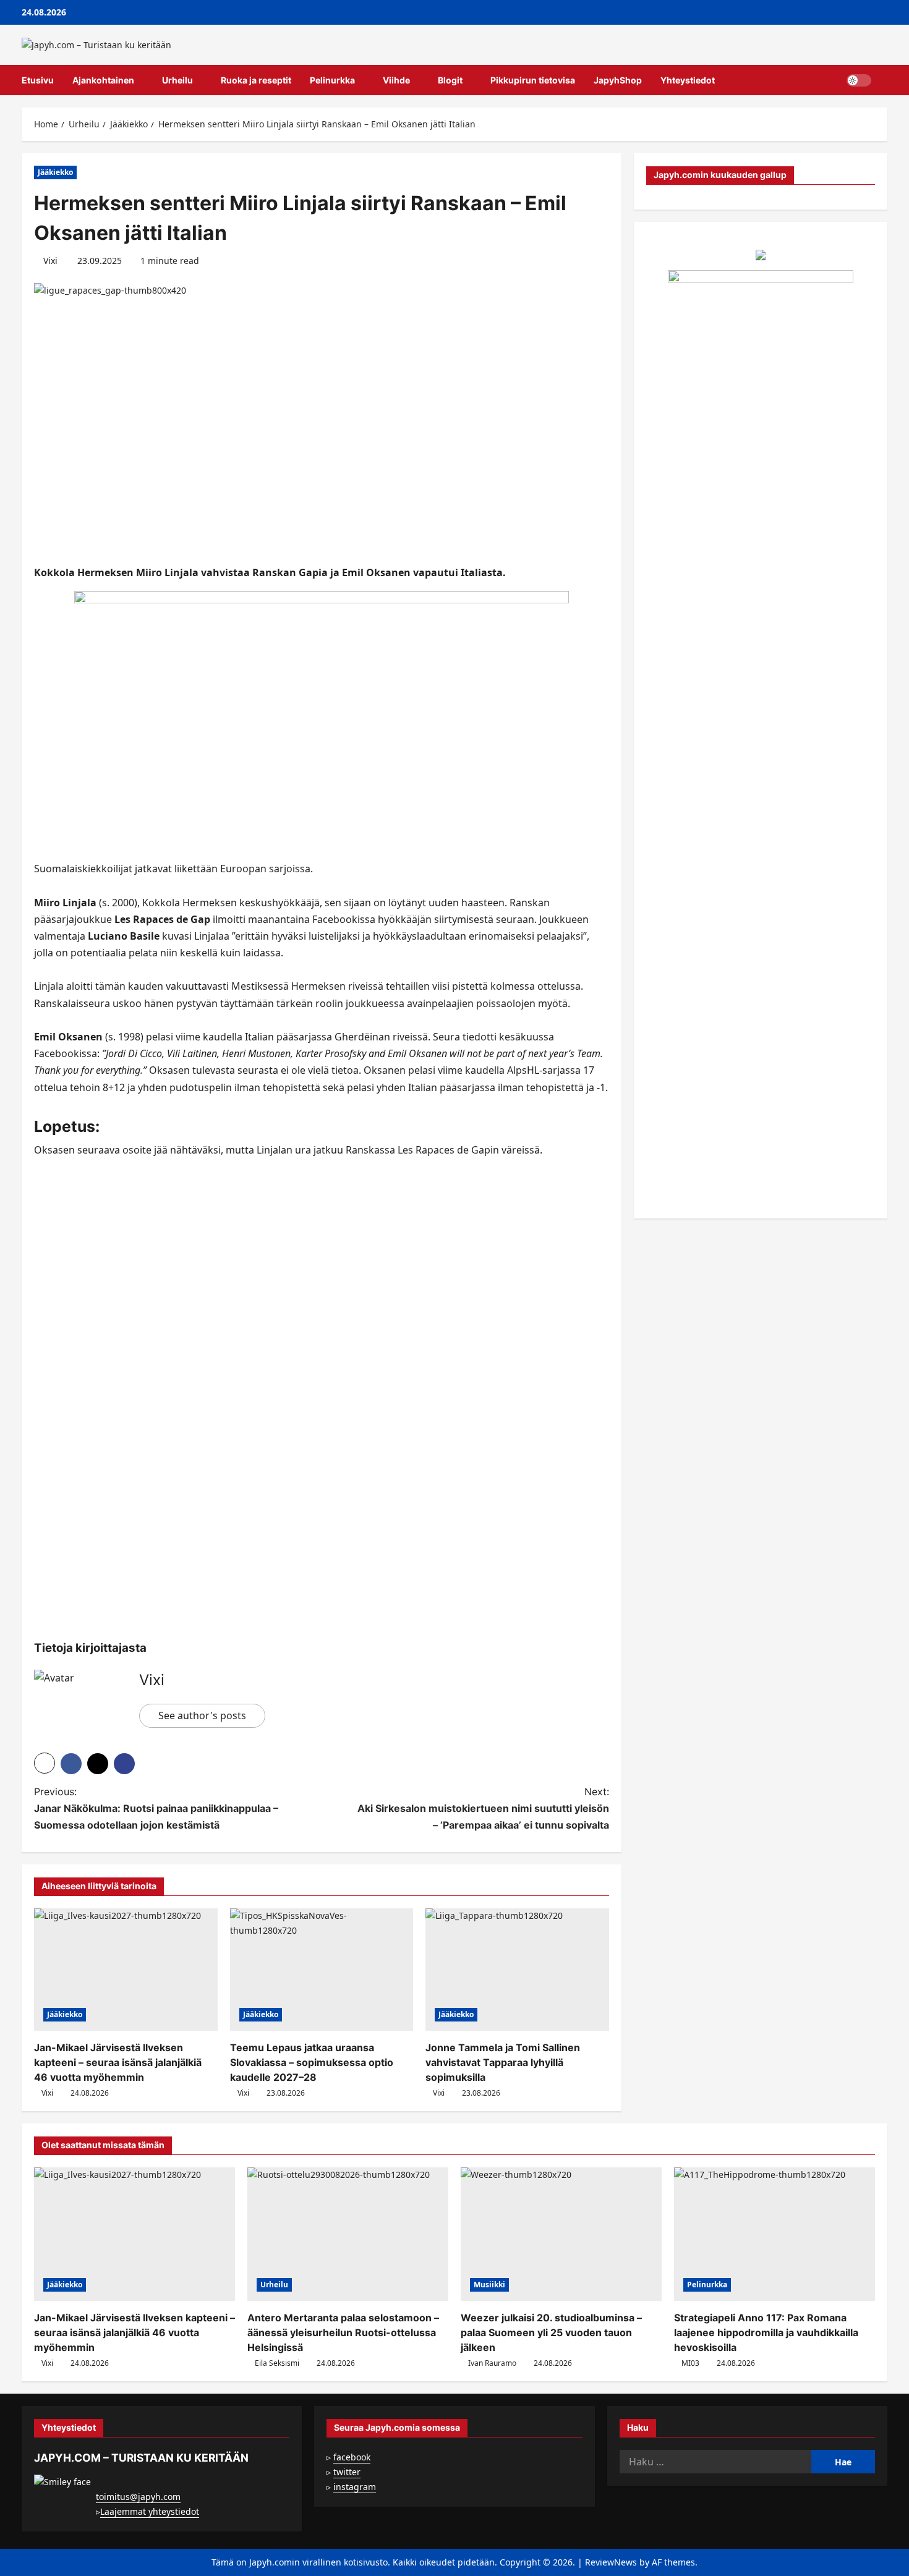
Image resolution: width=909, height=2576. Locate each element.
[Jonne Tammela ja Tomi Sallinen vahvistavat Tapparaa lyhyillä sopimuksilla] (517, 1970)
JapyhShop (618, 80)
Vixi (50, 261)
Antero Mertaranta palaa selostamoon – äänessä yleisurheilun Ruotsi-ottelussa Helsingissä (343, 2332)
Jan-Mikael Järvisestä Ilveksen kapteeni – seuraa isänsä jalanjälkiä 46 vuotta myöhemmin (118, 2062)
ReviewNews (611, 2562)
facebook (352, 2457)
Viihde (396, 80)
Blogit (450, 80)
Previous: (156, 1808)
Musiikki (489, 2285)
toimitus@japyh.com (138, 2497)
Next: (483, 1808)
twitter (347, 2472)
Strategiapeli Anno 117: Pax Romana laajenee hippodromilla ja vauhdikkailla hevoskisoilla (766, 2332)
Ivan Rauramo (492, 2363)
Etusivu (38, 80)
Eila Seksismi (277, 2363)
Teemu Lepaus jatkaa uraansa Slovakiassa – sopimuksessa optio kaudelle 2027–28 (312, 2062)
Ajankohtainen (103, 80)
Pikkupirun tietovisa (533, 80)
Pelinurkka (332, 80)
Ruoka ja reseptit (256, 80)
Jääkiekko (55, 172)
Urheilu (177, 80)
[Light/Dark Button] (859, 80)
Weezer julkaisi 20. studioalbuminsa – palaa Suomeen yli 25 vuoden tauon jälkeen (551, 2332)
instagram (355, 2487)
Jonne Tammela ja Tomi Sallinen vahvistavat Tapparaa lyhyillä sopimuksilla (503, 2062)
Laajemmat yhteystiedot (150, 2511)
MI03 (690, 2363)
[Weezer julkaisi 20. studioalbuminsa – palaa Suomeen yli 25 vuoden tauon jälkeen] (561, 2234)
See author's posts (202, 1715)
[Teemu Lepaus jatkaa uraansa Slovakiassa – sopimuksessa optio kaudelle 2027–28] (322, 1970)
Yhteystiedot (688, 80)
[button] (884, 80)
